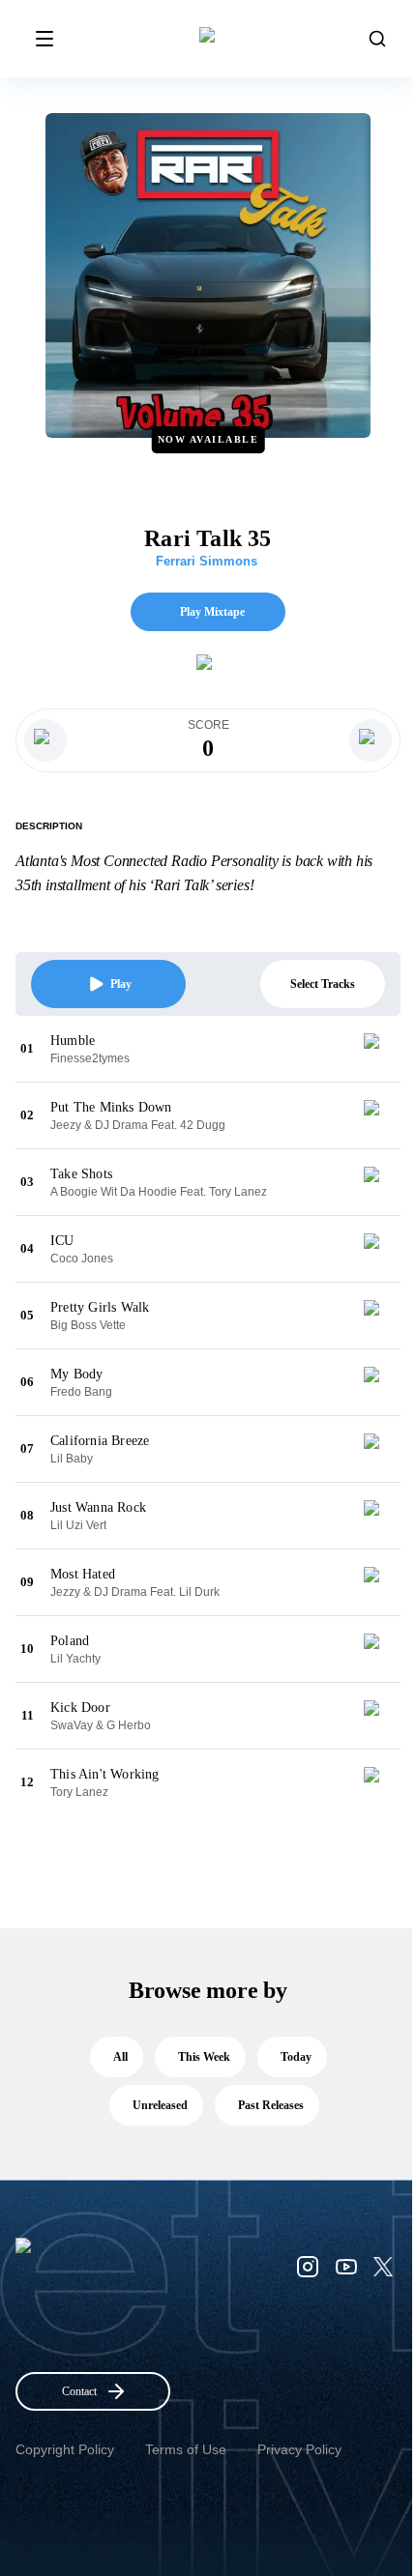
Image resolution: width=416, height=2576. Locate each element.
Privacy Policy (299, 2449)
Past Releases (271, 2105)
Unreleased (160, 2105)
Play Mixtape (212, 612)
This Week (204, 2057)
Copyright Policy (65, 2449)
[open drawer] (45, 39)
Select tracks (323, 984)
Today (296, 2057)
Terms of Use (186, 2449)
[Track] (379, 1049)
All (120, 2057)
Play (121, 984)
